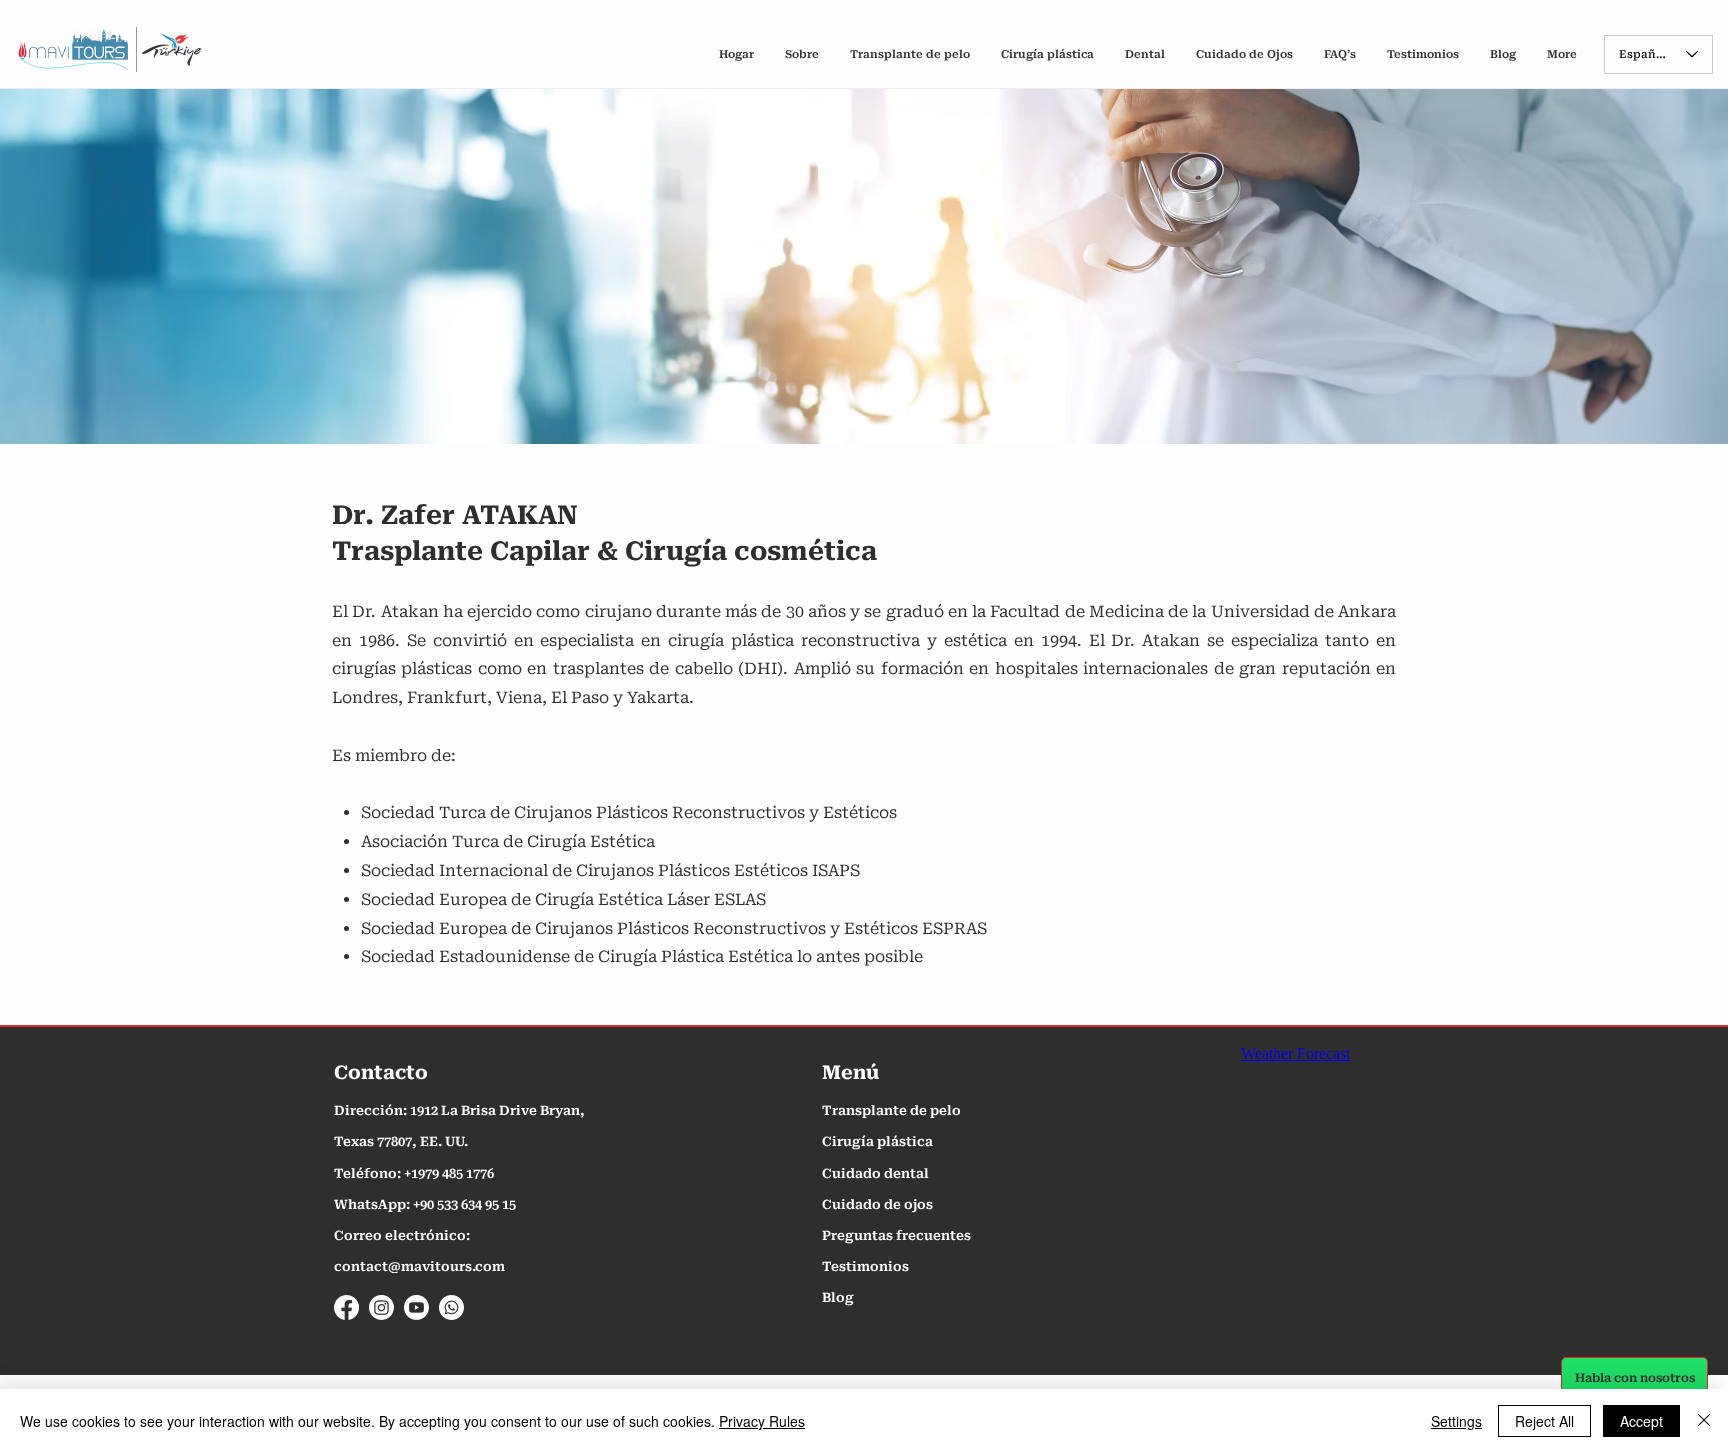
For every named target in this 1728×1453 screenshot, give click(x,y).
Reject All (1544, 1421)
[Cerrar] (1704, 1421)
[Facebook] (346, 1307)
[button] (1339, 54)
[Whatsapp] (451, 1307)
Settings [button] (1456, 1421)
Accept (1641, 1421)
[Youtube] (416, 1307)
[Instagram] (381, 1307)
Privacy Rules (762, 1421)
